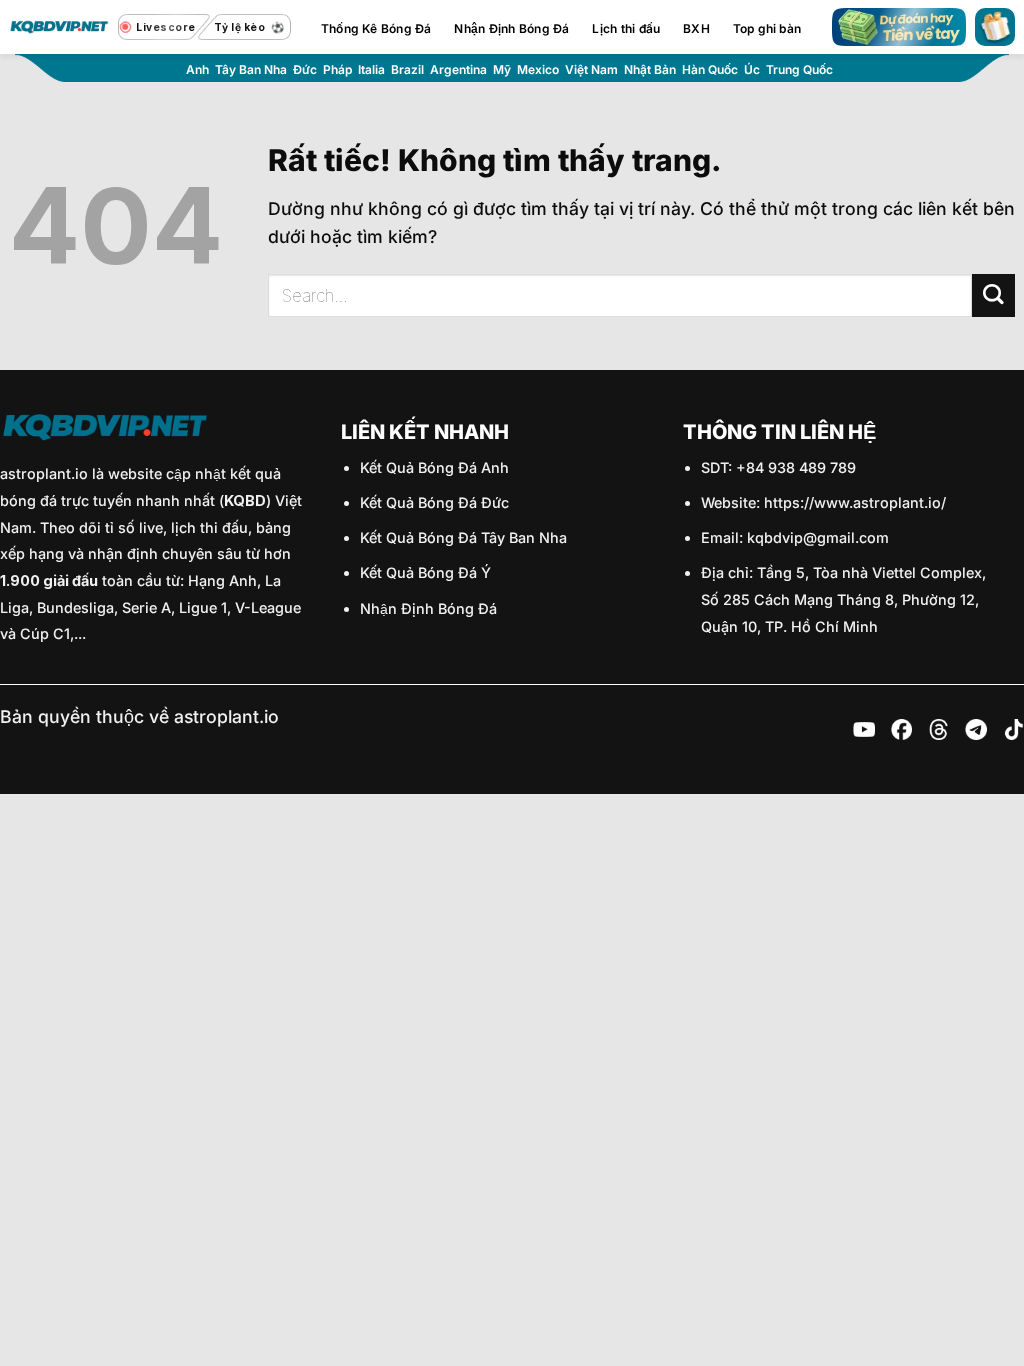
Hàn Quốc (710, 69)
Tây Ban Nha (251, 69)
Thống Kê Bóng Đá (376, 28)
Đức (305, 69)
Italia (371, 69)
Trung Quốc (799, 69)
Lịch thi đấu (626, 28)
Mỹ (502, 69)
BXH (696, 28)
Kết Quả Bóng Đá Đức (434, 502)
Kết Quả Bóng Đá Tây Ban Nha (463, 537)
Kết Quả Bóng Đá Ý (425, 572)
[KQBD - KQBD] (59, 27)
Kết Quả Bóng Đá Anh (434, 467)
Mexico (538, 69)
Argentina (458, 69)
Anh (197, 69)
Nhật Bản (650, 69)
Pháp (337, 69)
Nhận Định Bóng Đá (511, 28)
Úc (752, 69)
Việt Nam (591, 69)
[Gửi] (993, 295)
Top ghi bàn (767, 28)
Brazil (407, 69)
